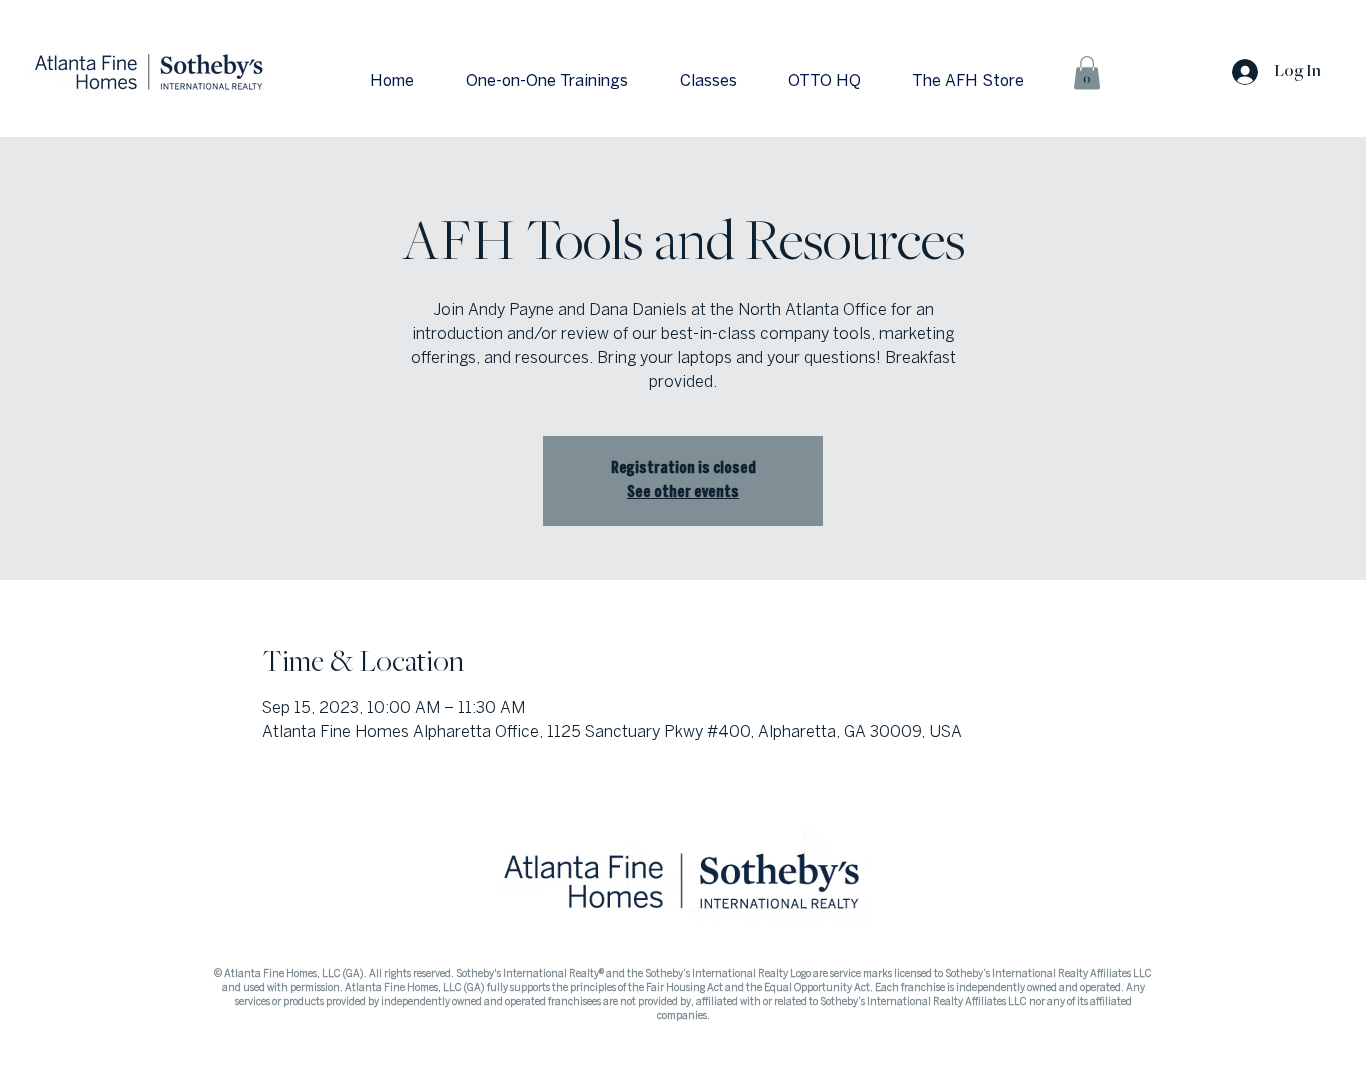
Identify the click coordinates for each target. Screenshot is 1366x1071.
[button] (1087, 72)
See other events (683, 492)
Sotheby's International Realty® (531, 974)
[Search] (1152, 66)
